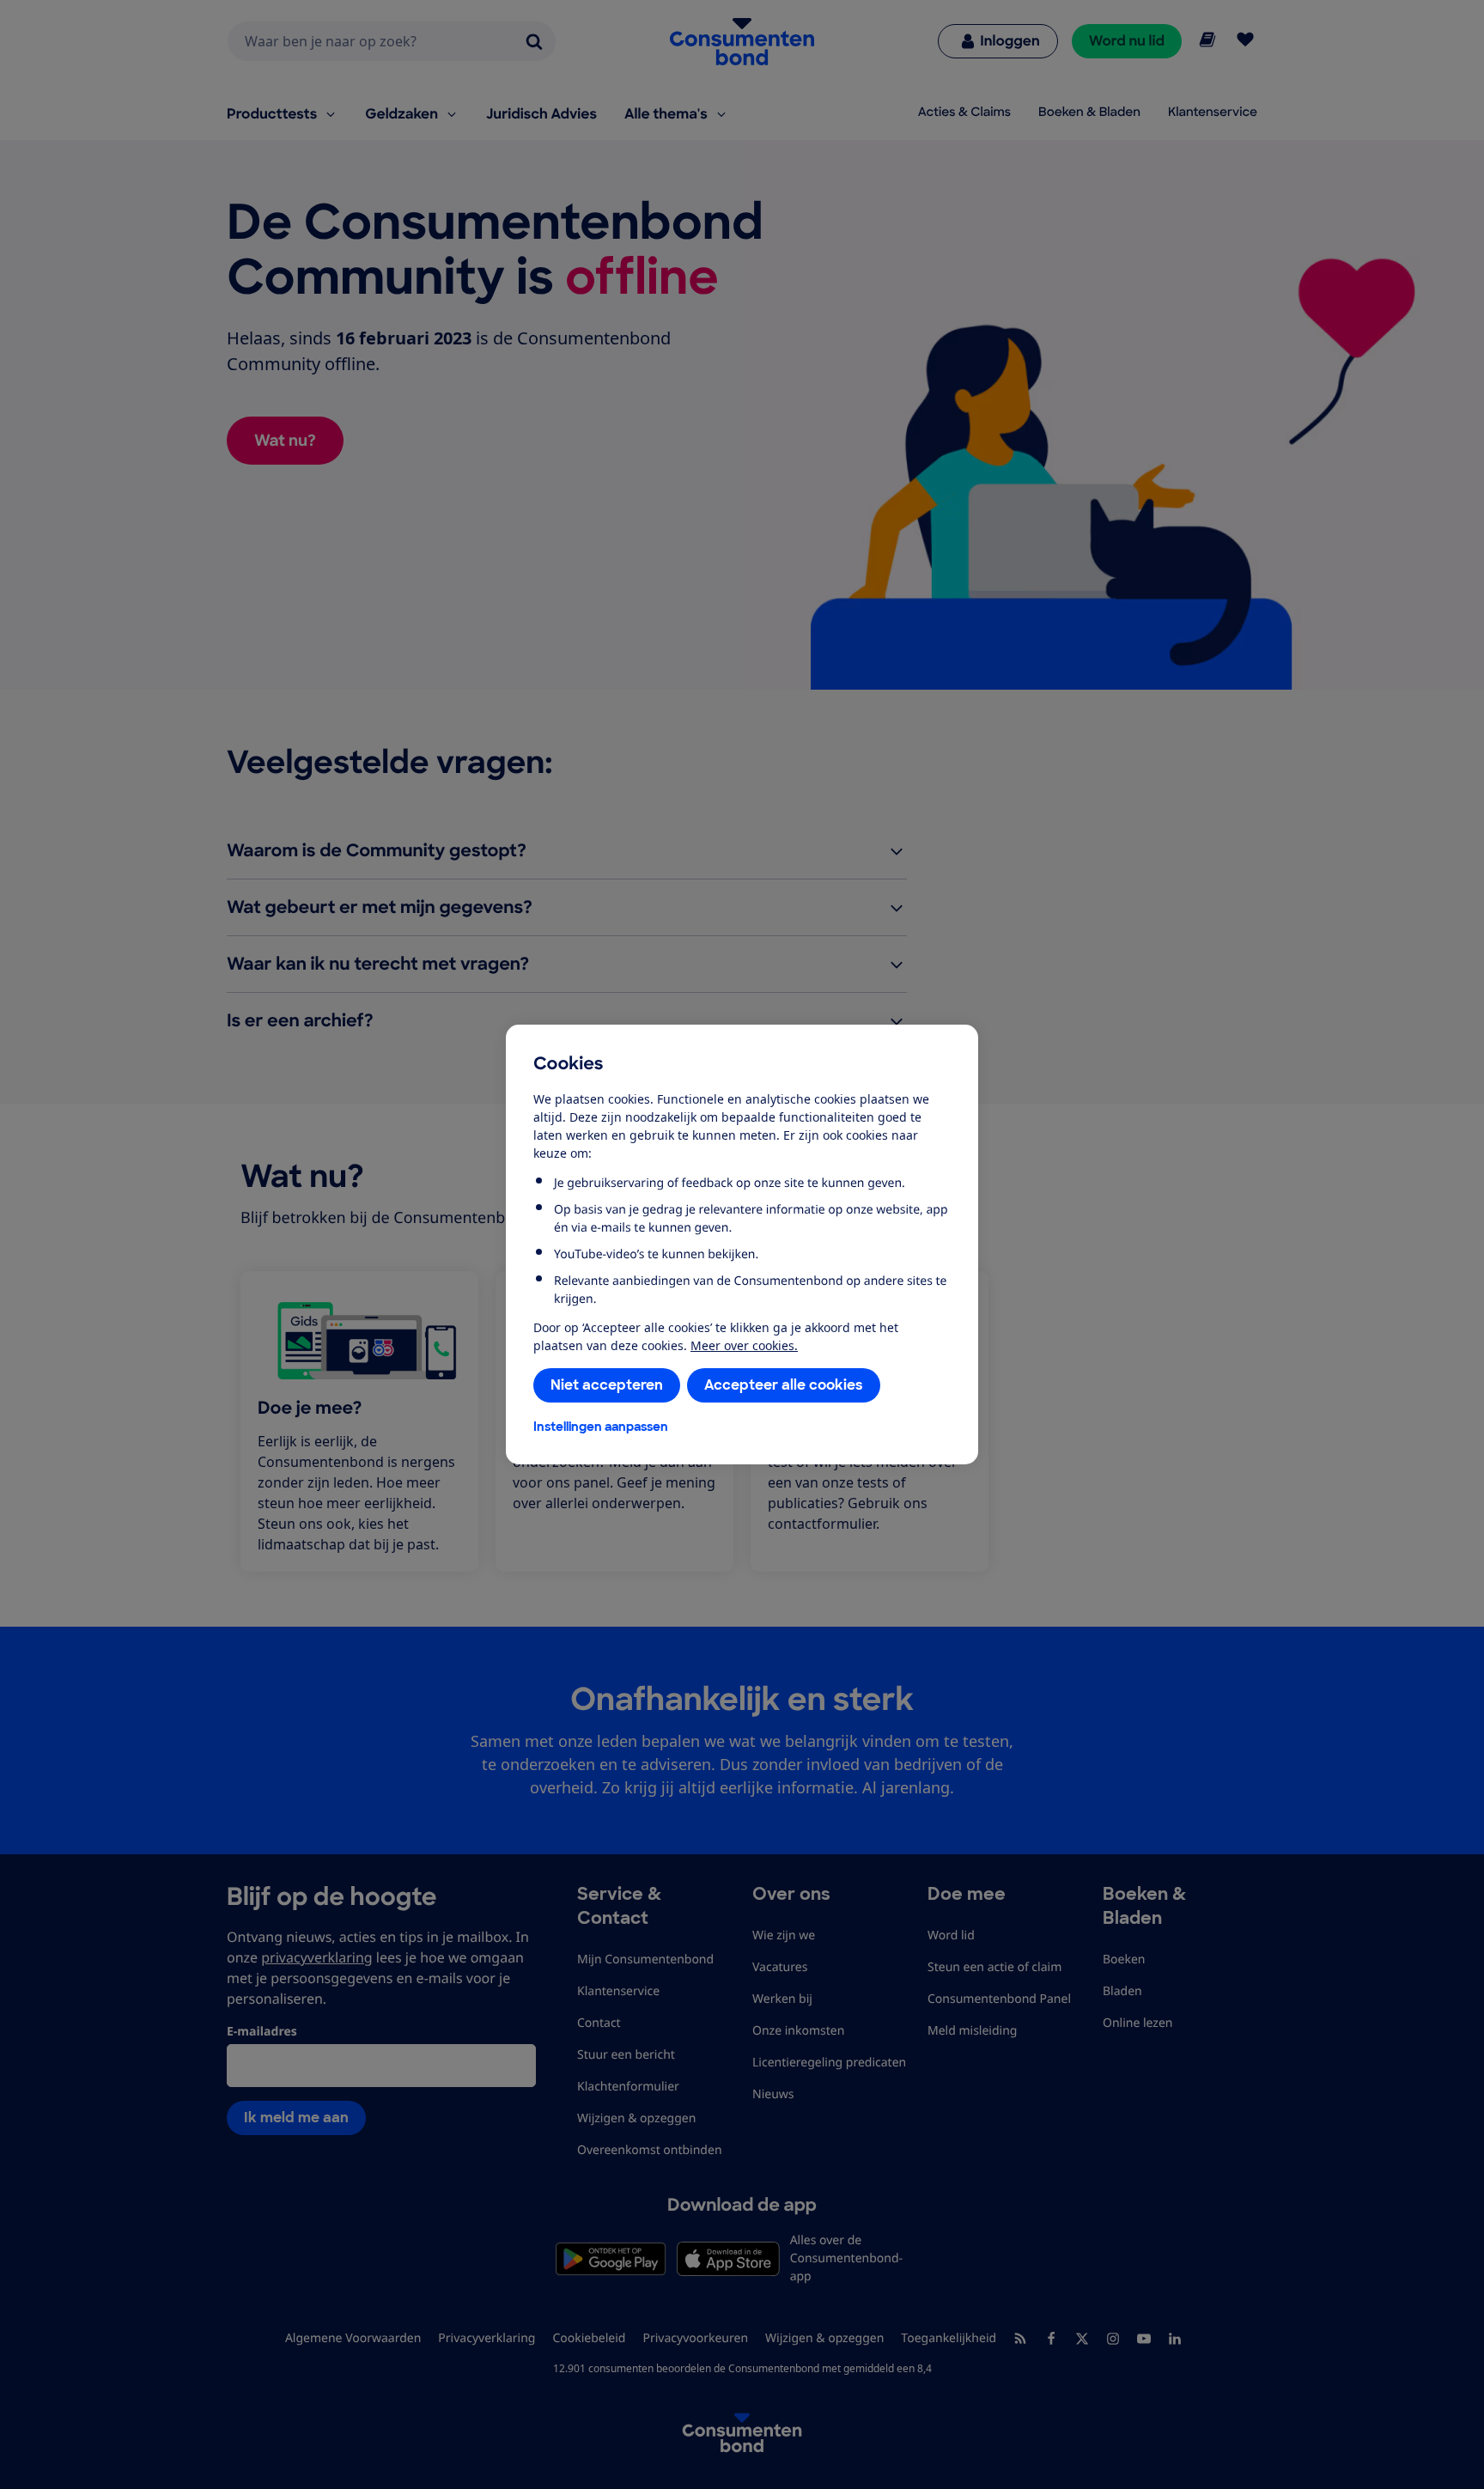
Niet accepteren (607, 1385)
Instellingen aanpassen (601, 1427)
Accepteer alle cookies (784, 1385)
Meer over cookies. (744, 1345)
